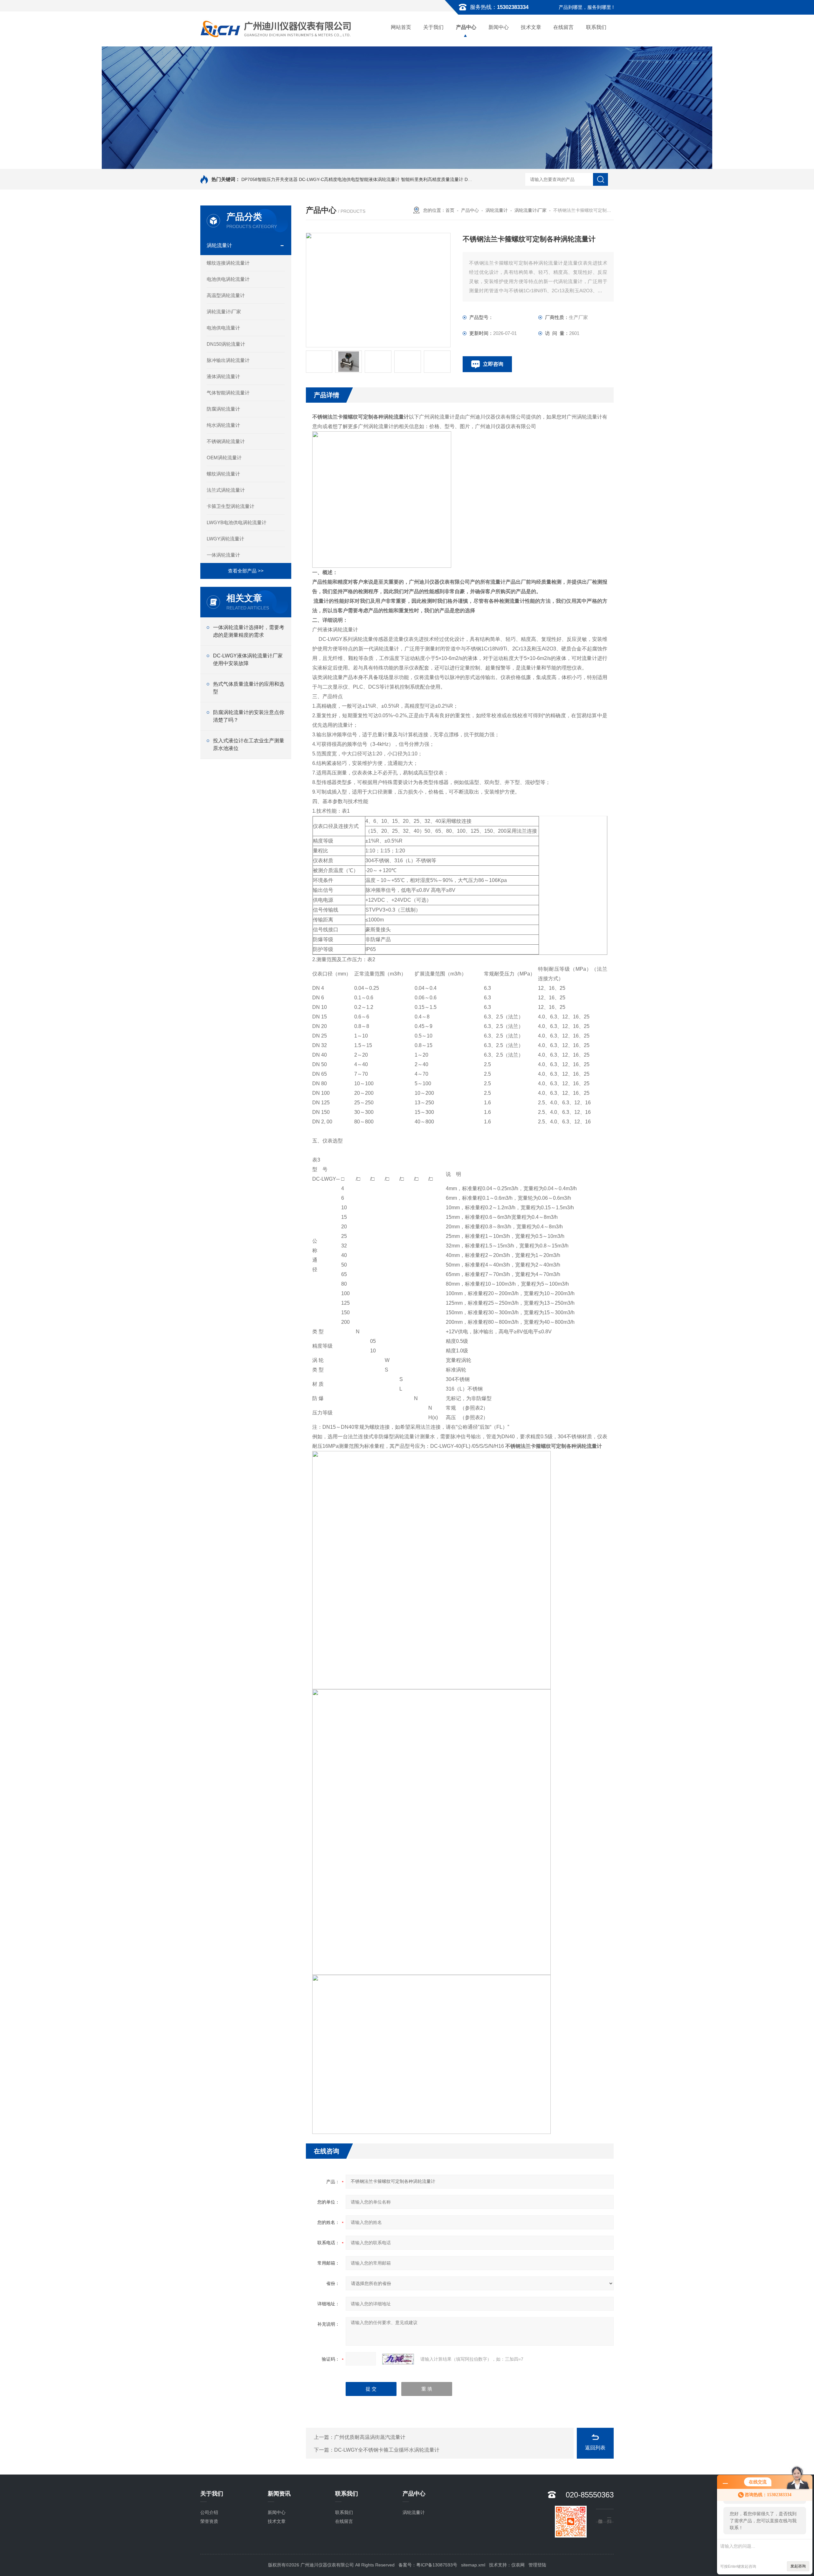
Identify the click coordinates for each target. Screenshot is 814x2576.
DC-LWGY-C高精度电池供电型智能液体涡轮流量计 (349, 179)
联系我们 (596, 27)
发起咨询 (798, 2566)
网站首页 (401, 27)
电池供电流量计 (223, 328)
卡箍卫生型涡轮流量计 (231, 506)
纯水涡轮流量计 (223, 425)
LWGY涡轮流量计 (225, 539)
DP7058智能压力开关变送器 (269, 179)
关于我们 (433, 27)
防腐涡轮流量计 (223, 409)
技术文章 (531, 27)
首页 (450, 210)
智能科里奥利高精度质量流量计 (432, 179)
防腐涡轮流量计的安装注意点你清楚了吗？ (249, 716)
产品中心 (466, 27)
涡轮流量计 (219, 245)
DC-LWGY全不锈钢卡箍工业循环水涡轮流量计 (387, 2450)
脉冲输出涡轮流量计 (228, 360)
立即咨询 (493, 364)
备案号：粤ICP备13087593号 (428, 2565)
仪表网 (518, 2565)
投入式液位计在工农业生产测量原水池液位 (249, 744)
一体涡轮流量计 (223, 555)
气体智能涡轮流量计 (228, 393)
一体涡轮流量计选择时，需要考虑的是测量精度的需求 (249, 631)
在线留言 (563, 27)
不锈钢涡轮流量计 (226, 441)
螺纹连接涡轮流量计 (228, 263)
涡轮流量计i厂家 (224, 312)
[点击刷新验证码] (398, 2359)
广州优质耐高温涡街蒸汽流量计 (370, 2437)
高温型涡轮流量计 (226, 295)
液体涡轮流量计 (223, 376)
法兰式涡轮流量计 (226, 490)
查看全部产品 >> (246, 571)
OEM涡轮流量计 (224, 458)
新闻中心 (499, 27)
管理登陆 (537, 2565)
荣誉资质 (209, 2521)
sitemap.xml (473, 2565)
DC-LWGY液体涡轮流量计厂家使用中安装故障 (248, 660)
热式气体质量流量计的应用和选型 (249, 688)
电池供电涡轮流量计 (228, 279)
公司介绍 (209, 2512)
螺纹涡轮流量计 (223, 474)
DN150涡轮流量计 (226, 344)
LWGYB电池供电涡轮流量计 (237, 522)
